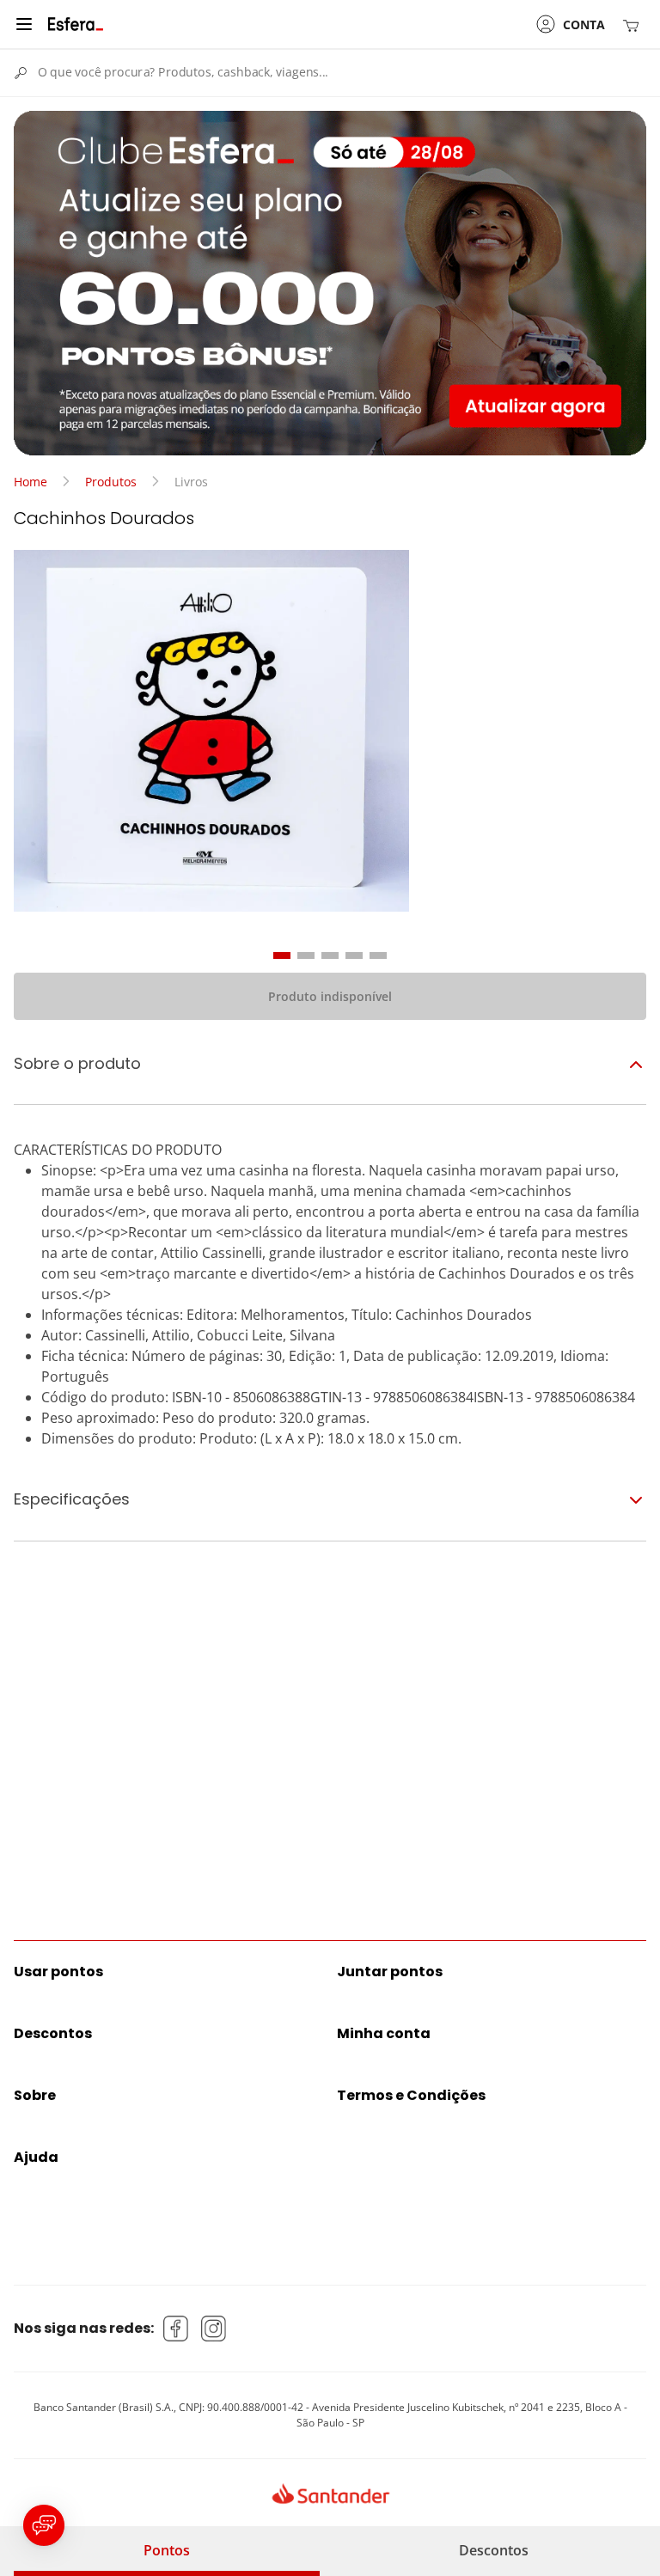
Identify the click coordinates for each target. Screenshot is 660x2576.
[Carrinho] (634, 24)
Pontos (167, 2550)
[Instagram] (214, 2329)
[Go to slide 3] (330, 955)
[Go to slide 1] (282, 955)
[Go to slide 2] (306, 955)
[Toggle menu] (24, 24)
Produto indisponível (330, 996)
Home (31, 482)
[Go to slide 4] (354, 955)
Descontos (494, 2550)
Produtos (111, 482)
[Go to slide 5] (378, 955)
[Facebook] (176, 2329)
